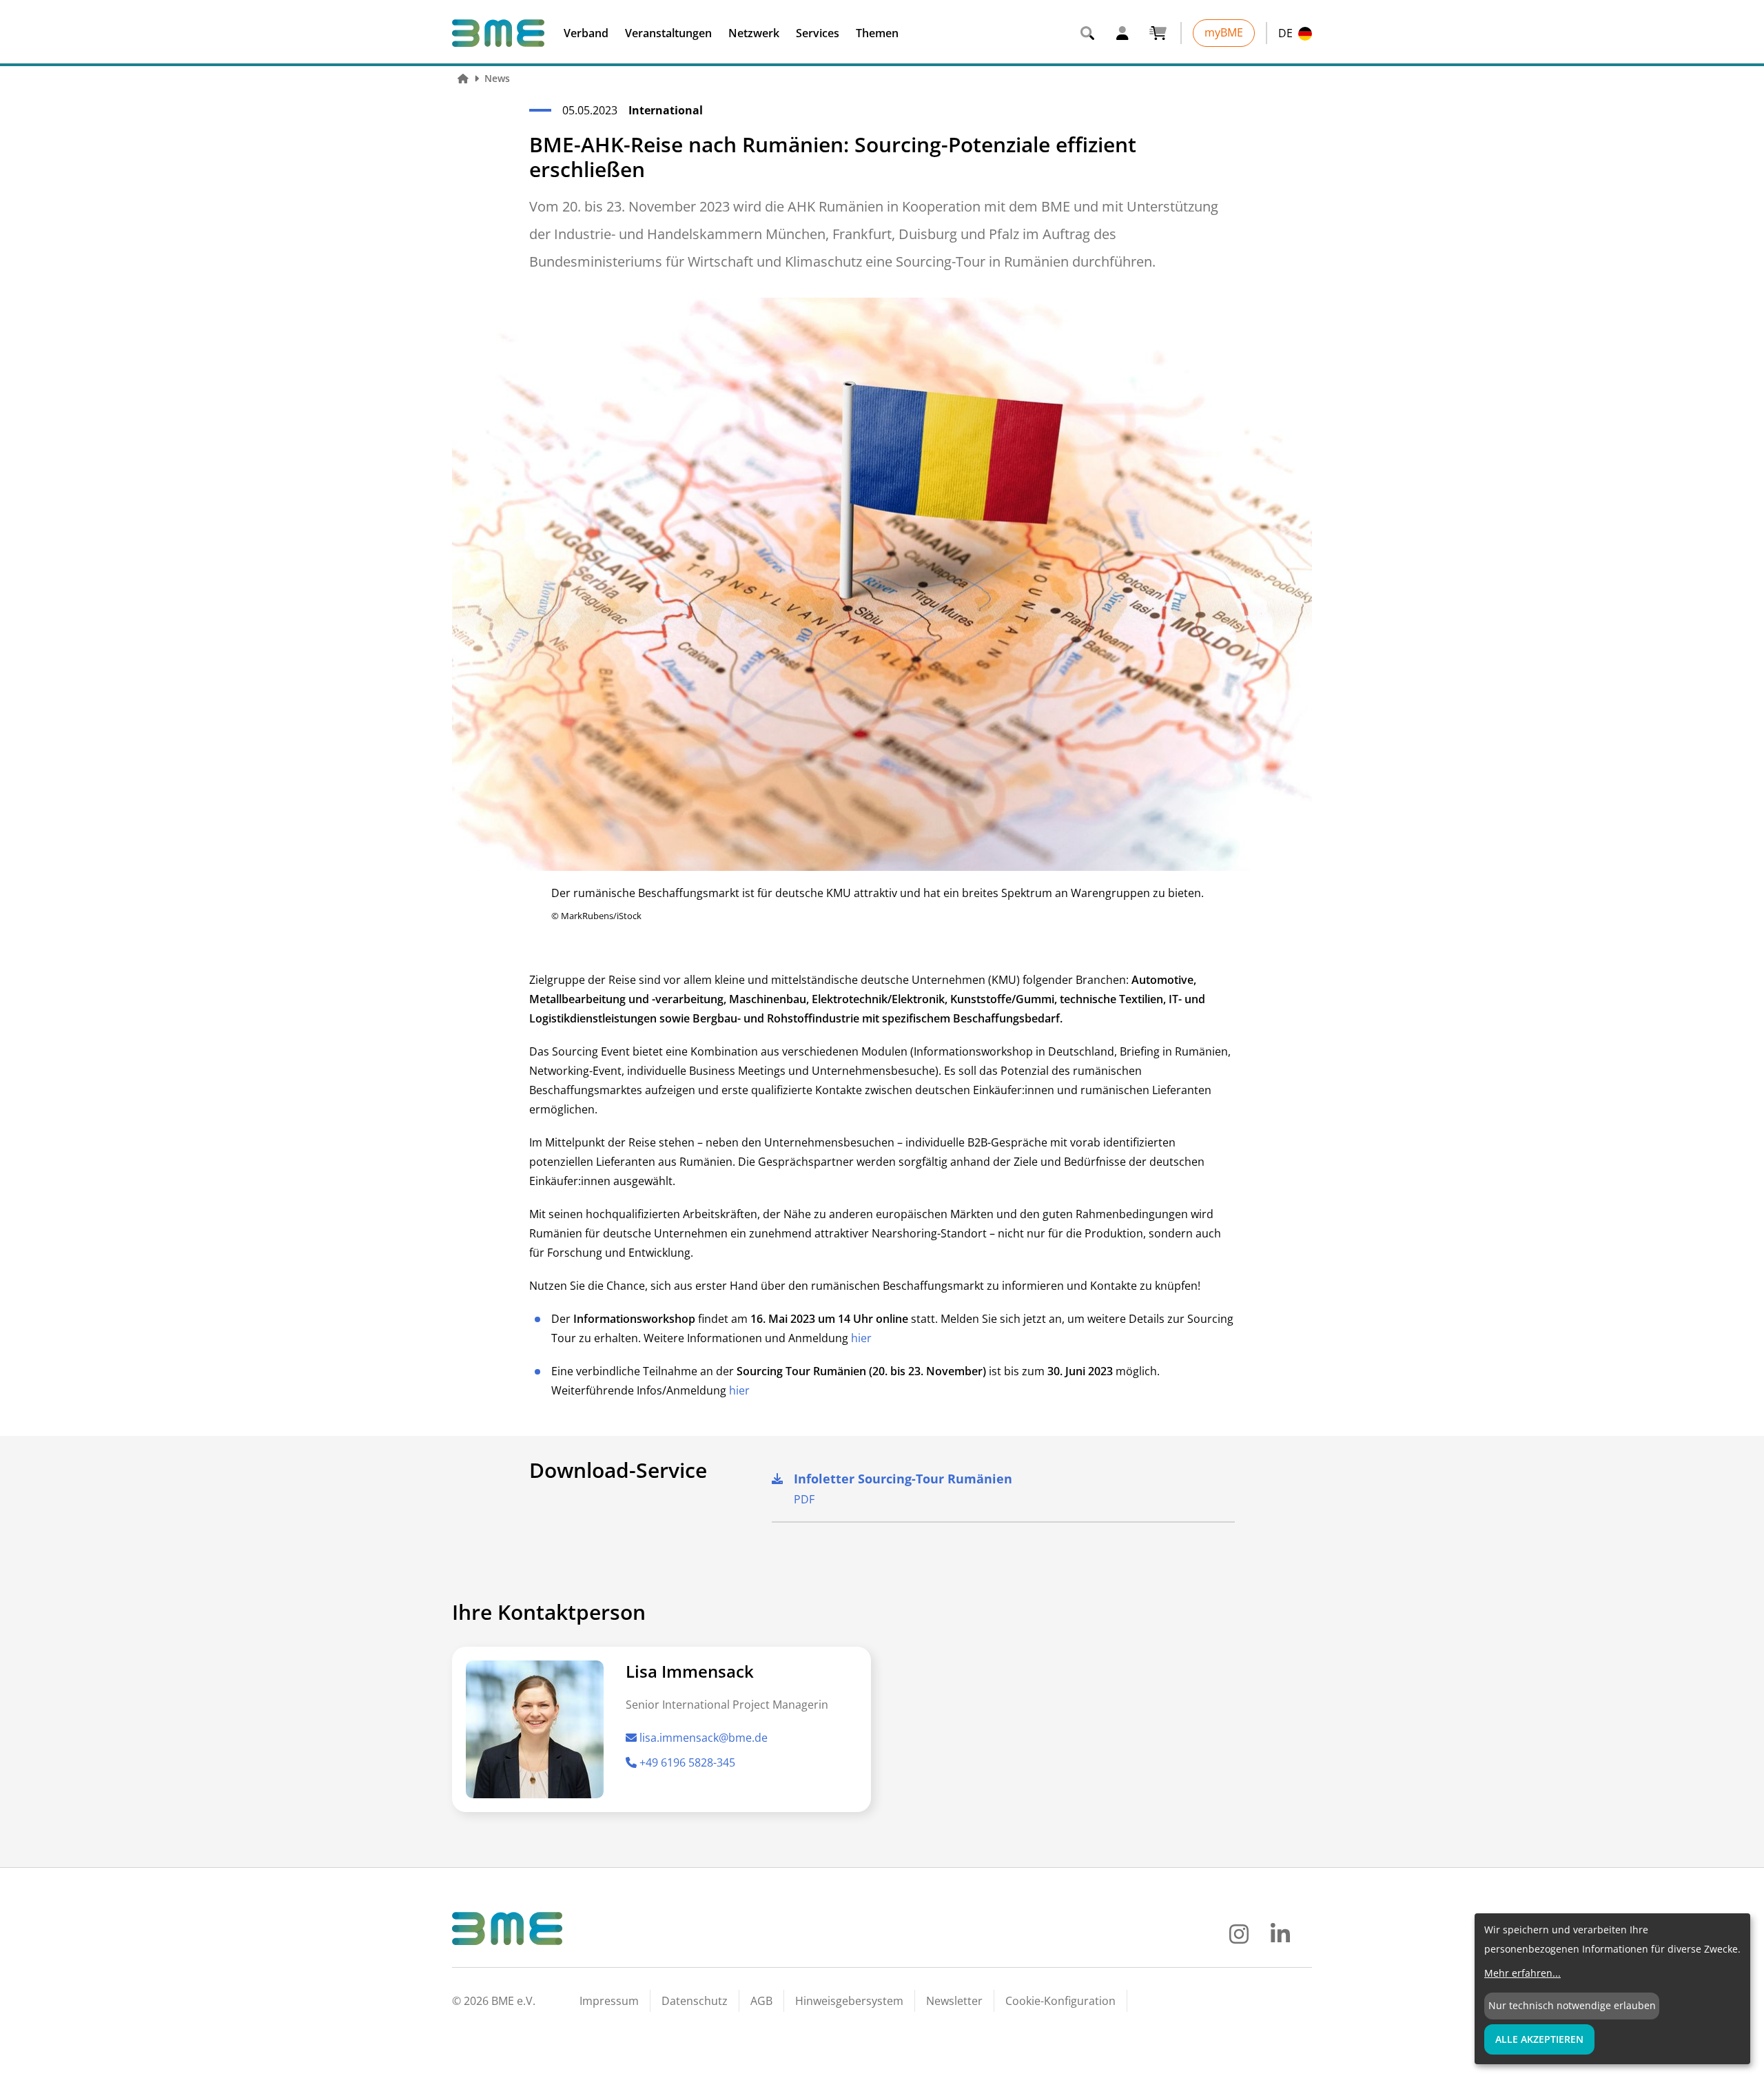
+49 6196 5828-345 (687, 1762)
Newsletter (954, 2001)
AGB (761, 2001)
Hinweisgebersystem (849, 2001)
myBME (1224, 32)
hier (861, 1338)
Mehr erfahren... (1522, 1973)
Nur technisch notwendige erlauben (1572, 2005)
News (497, 78)
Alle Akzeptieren (1539, 2039)
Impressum (609, 2001)
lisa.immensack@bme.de (704, 1738)
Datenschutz (695, 2001)
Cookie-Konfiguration (1060, 2001)
